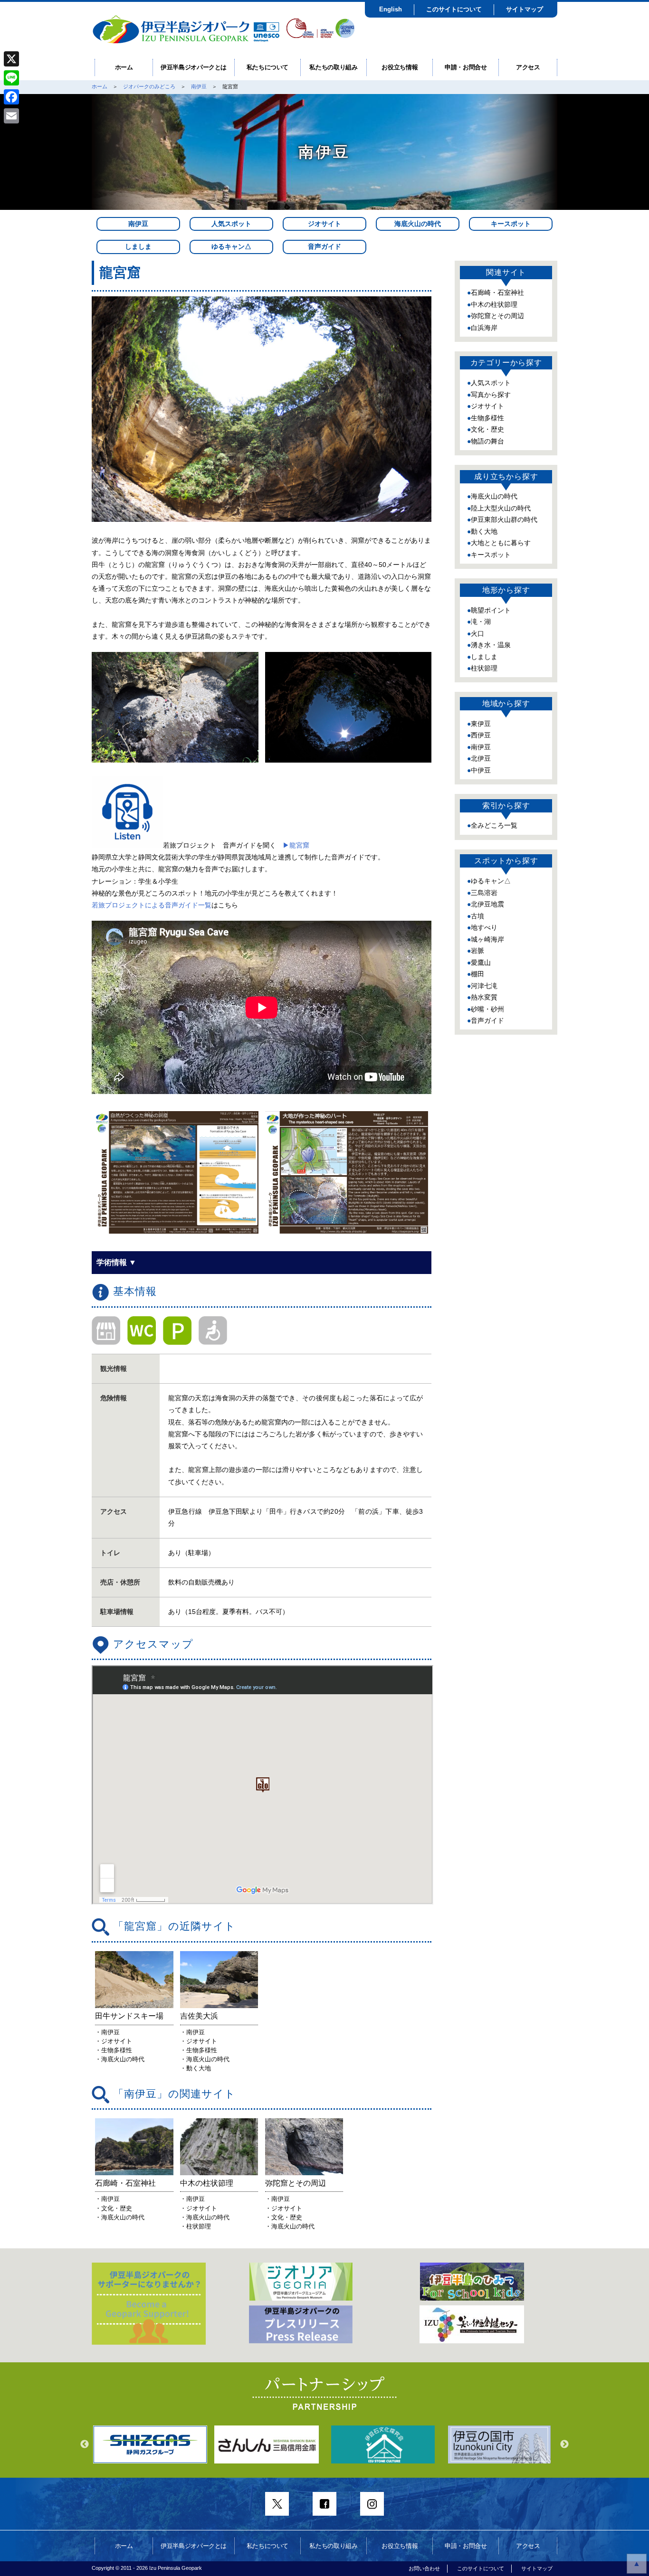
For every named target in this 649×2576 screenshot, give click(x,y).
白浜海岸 (484, 328)
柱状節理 (484, 668)
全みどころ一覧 (494, 825)
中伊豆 (481, 770)
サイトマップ (525, 9)
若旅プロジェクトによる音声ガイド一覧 (152, 905)
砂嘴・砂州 (487, 1009)
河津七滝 (484, 986)
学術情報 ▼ (116, 1262)
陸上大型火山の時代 (501, 508)
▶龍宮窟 (296, 845)
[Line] (11, 78)
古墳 (477, 916)
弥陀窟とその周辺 (497, 316)
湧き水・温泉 (491, 645)
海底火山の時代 (418, 224)
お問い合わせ (424, 2568)
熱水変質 (484, 997)
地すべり (484, 927)
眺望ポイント (491, 610)
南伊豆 (199, 86)
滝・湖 (481, 622)
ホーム (124, 67)
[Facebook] (11, 97)
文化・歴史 (487, 429)
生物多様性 (487, 418)
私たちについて (268, 67)
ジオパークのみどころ (149, 86)
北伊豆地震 (487, 904)
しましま (138, 246)
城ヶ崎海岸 (487, 939)
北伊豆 (481, 758)
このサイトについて (454, 9)
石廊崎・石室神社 (497, 293)
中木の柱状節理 (494, 304)
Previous (85, 2444)
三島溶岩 (484, 893)
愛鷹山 (481, 962)
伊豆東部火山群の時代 (504, 519)
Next (564, 2444)
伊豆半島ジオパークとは (194, 67)
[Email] (11, 116)
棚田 (477, 974)
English (391, 9)
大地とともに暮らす (501, 543)
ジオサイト (324, 224)
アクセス (528, 67)
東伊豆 (481, 724)
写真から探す (491, 395)
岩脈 (477, 951)
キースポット (511, 224)
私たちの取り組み (333, 67)
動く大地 (484, 531)
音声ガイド (324, 246)
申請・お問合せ (466, 67)
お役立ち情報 (400, 67)
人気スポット (231, 224)
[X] (11, 59)
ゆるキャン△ (231, 246)
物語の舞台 (487, 441)
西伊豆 (481, 735)
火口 (477, 633)
